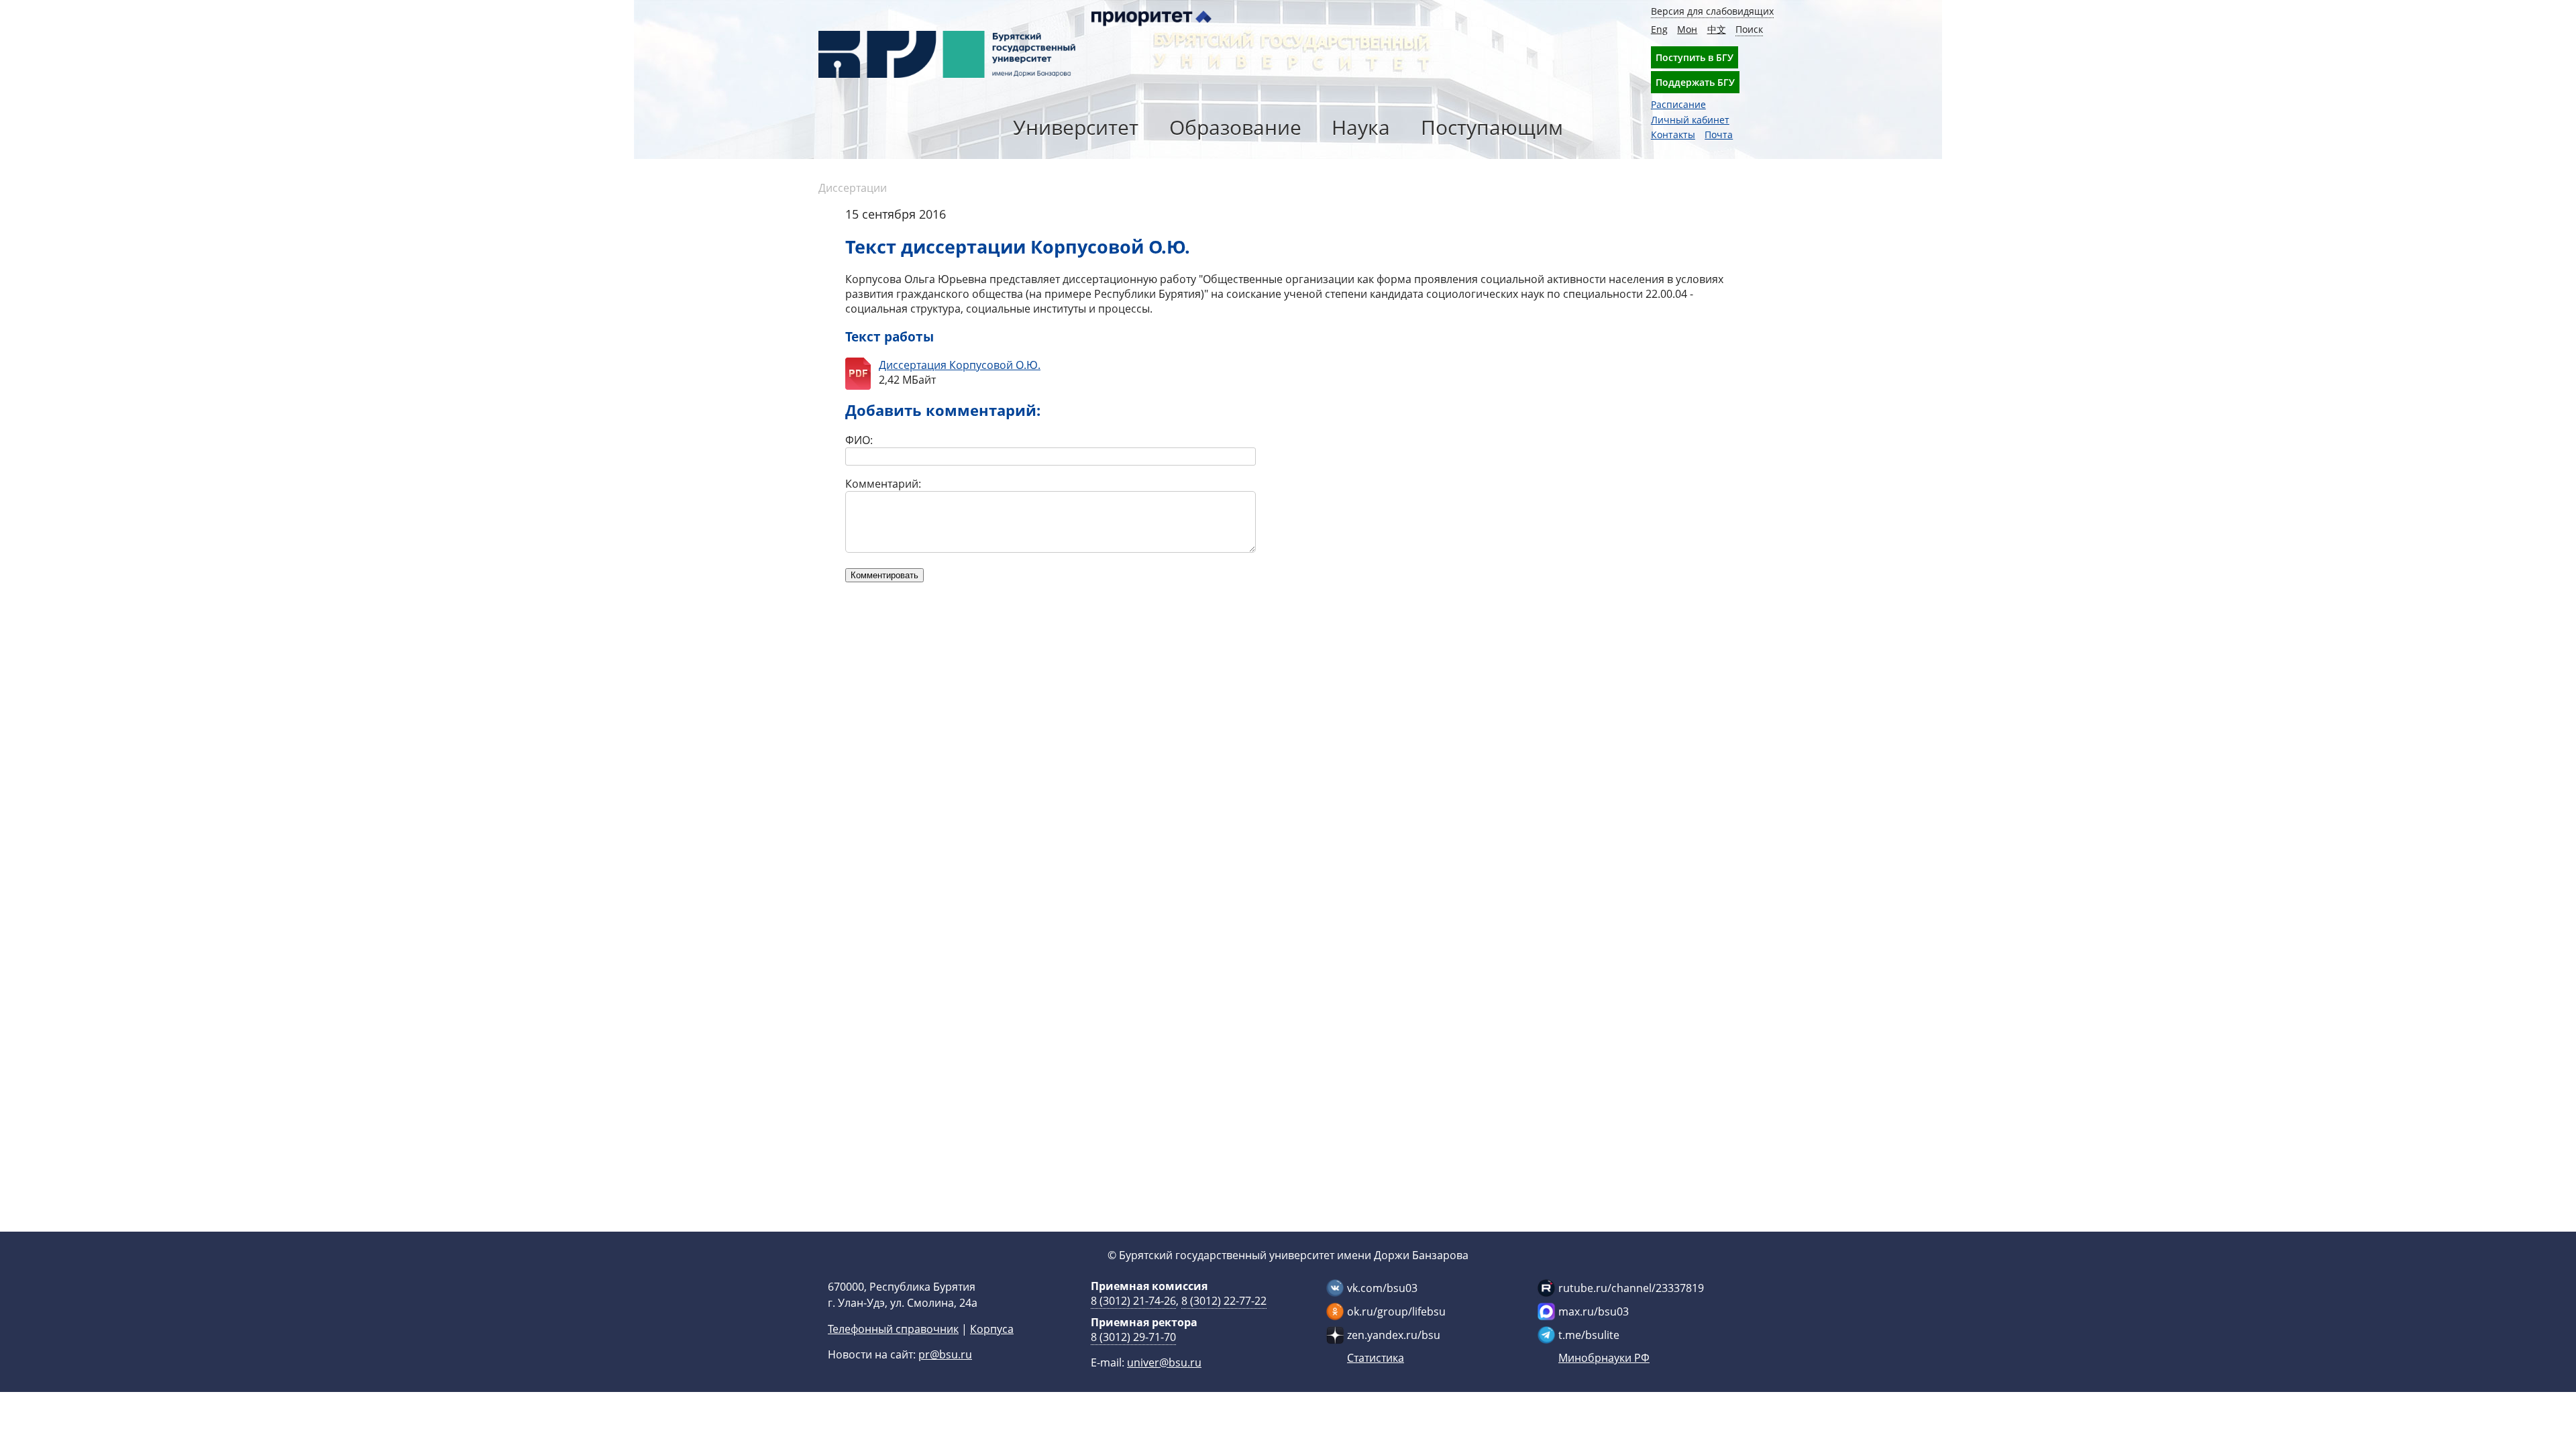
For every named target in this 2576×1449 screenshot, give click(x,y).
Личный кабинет (1690, 120)
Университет (1076, 127)
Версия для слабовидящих (1712, 11)
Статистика (1376, 1358)
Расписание (1678, 104)
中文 (1717, 29)
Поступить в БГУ (1695, 57)
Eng (1659, 29)
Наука (1361, 127)
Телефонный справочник (893, 1329)
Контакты (1673, 135)
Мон (1687, 29)
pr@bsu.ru (945, 1354)
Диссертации (853, 188)
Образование (1235, 127)
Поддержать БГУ (1695, 82)
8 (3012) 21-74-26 (1133, 1301)
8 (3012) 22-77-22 (1224, 1301)
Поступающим (1492, 127)
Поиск (1749, 29)
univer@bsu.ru (1164, 1362)
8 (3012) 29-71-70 (1133, 1337)
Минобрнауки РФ (1604, 1358)
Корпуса (992, 1329)
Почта (1719, 135)
